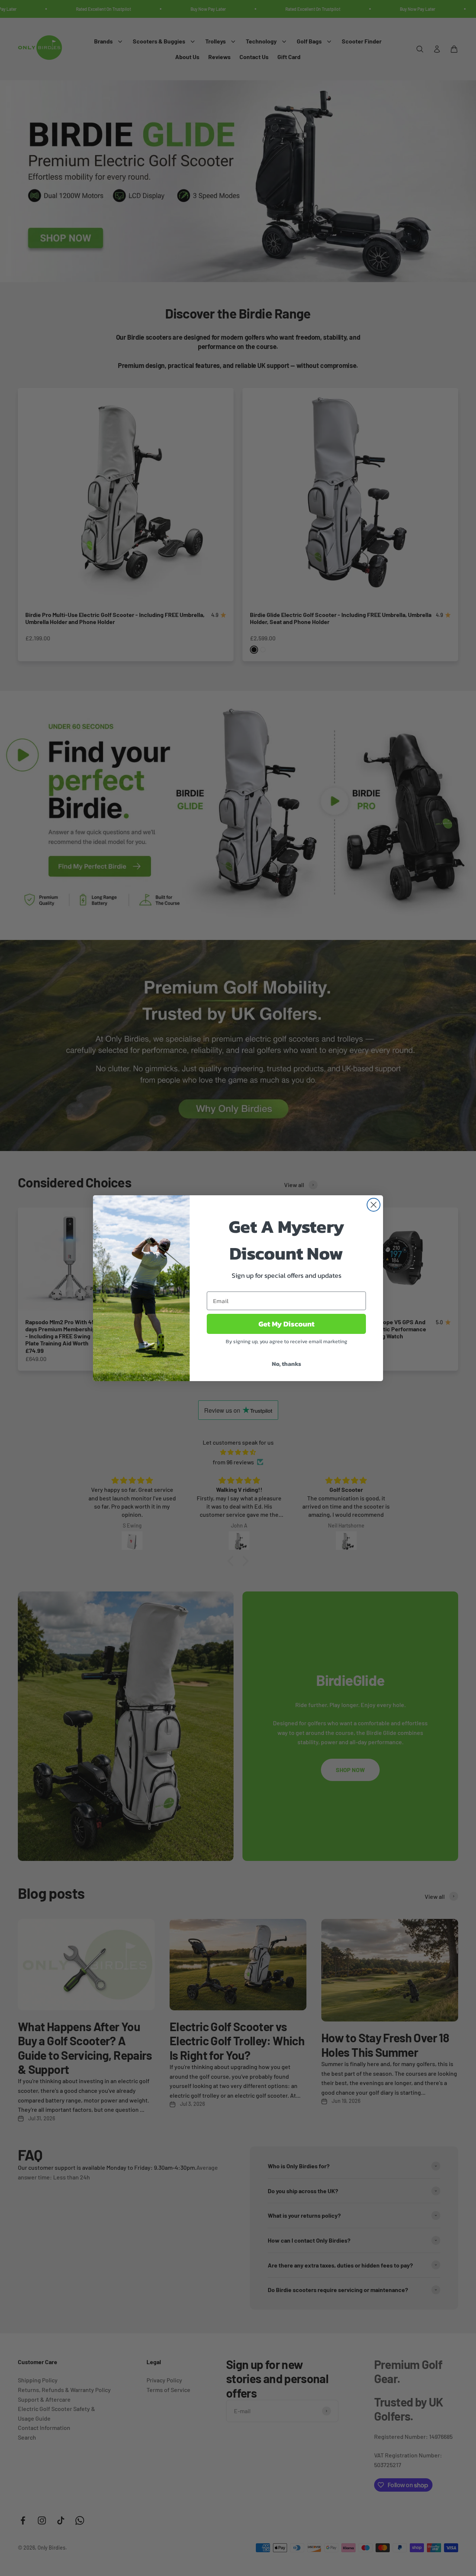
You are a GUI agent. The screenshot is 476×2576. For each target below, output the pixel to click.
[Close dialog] (374, 1205)
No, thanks (287, 1364)
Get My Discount (287, 1324)
